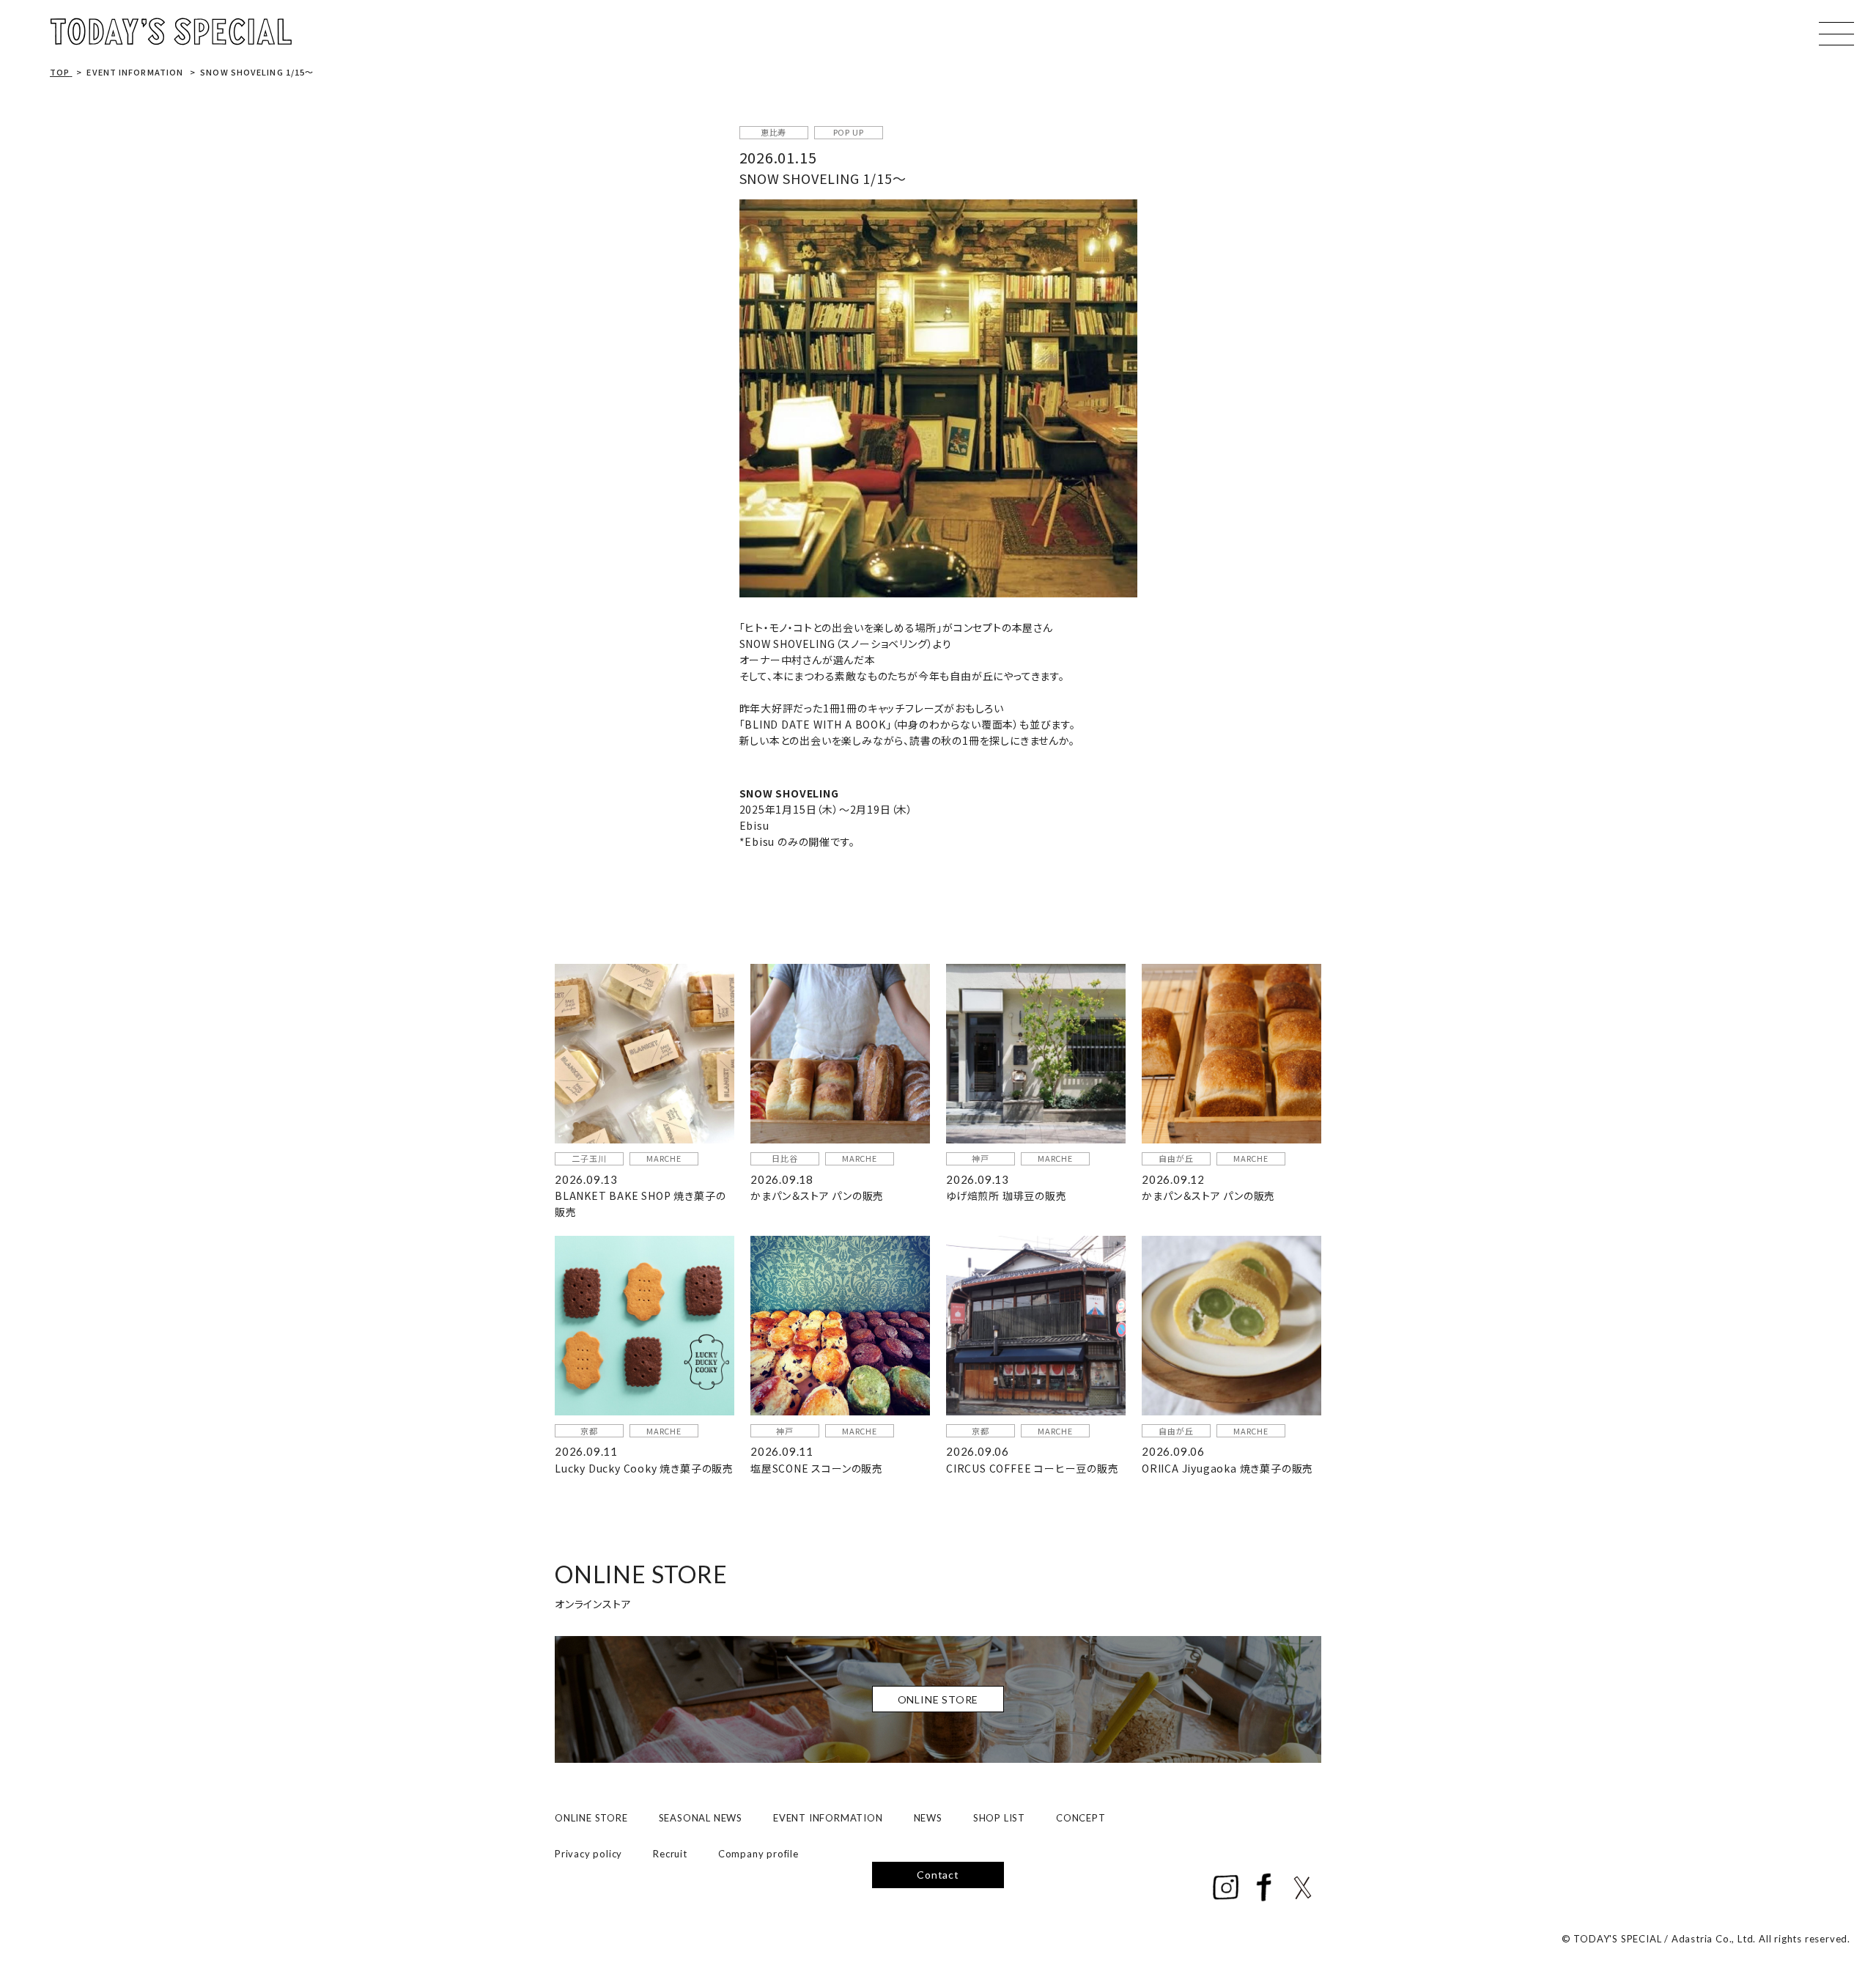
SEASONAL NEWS (701, 1818)
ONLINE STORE (591, 1818)
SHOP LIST (999, 1818)
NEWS (928, 1818)
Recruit (670, 1854)
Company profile (758, 1854)
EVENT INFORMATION (828, 1818)
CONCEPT (1081, 1818)
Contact (938, 1875)
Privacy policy (588, 1854)
